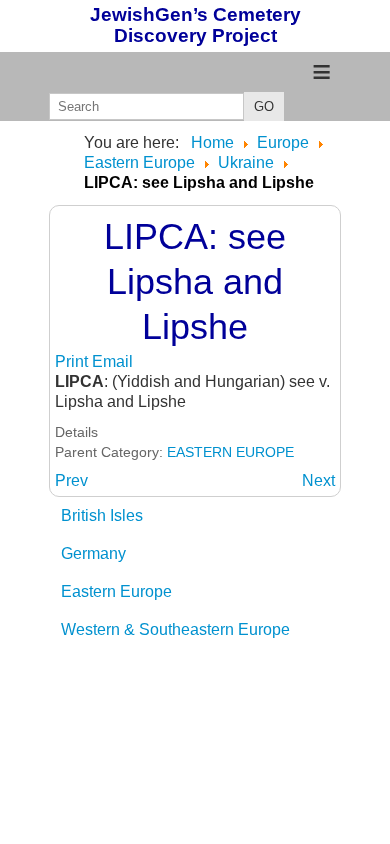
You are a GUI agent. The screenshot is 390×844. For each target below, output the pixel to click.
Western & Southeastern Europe (175, 629)
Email (112, 361)
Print (73, 361)
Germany (93, 553)
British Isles (102, 515)
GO (264, 106)
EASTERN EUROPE (230, 452)
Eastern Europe (116, 591)
